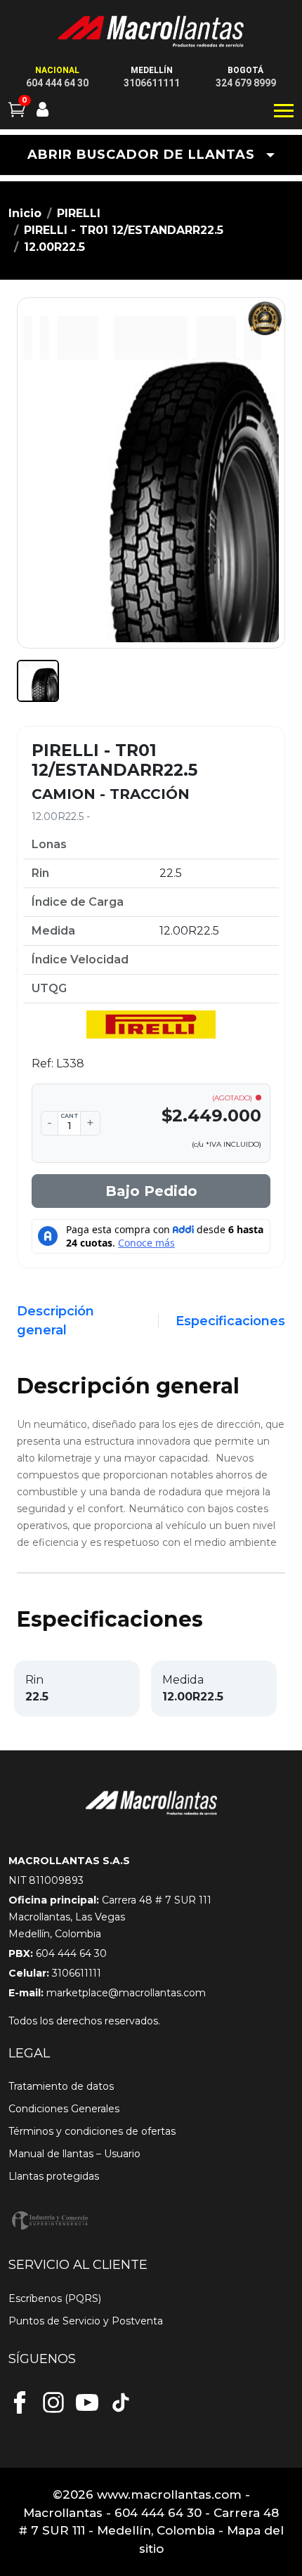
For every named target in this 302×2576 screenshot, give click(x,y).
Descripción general (55, 1321)
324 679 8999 (246, 83)
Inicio (25, 213)
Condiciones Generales (64, 2109)
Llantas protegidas (54, 2176)
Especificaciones (230, 1321)
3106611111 (152, 83)
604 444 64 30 (57, 83)
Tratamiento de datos (61, 2086)
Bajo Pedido (151, 1191)
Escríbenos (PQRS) (55, 2298)
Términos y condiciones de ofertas (92, 2131)
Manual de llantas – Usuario (74, 2154)
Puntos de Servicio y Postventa (86, 2321)
